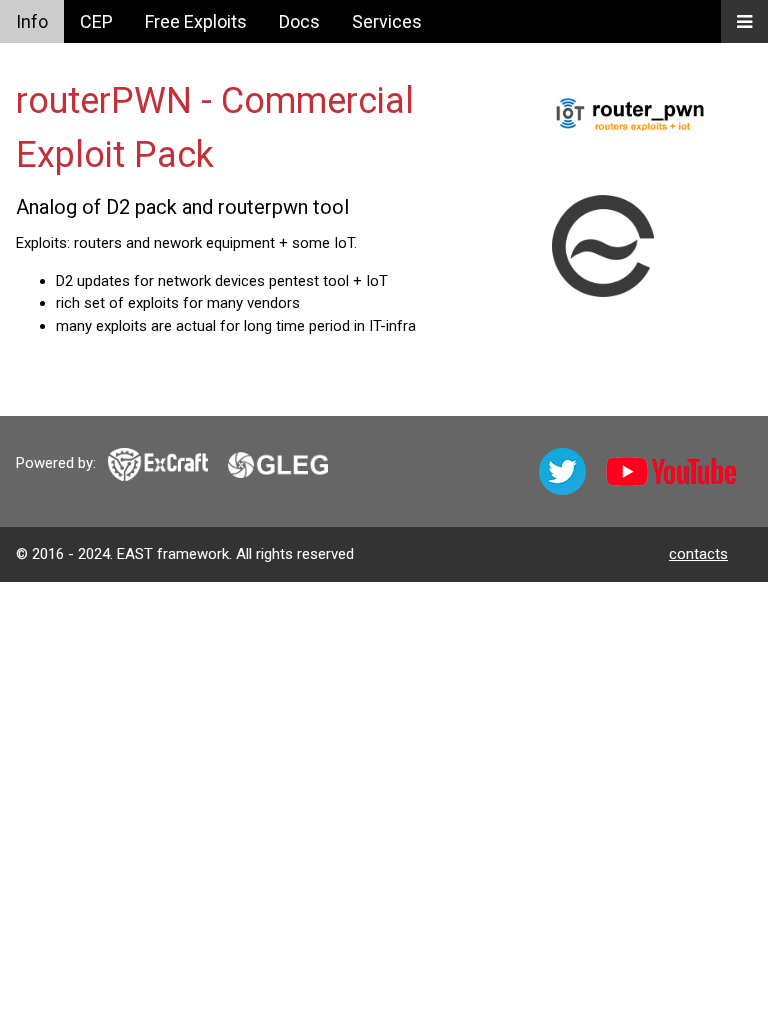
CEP (96, 21)
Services (387, 21)
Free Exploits (196, 21)
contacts (698, 554)
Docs (299, 21)
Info (32, 21)
